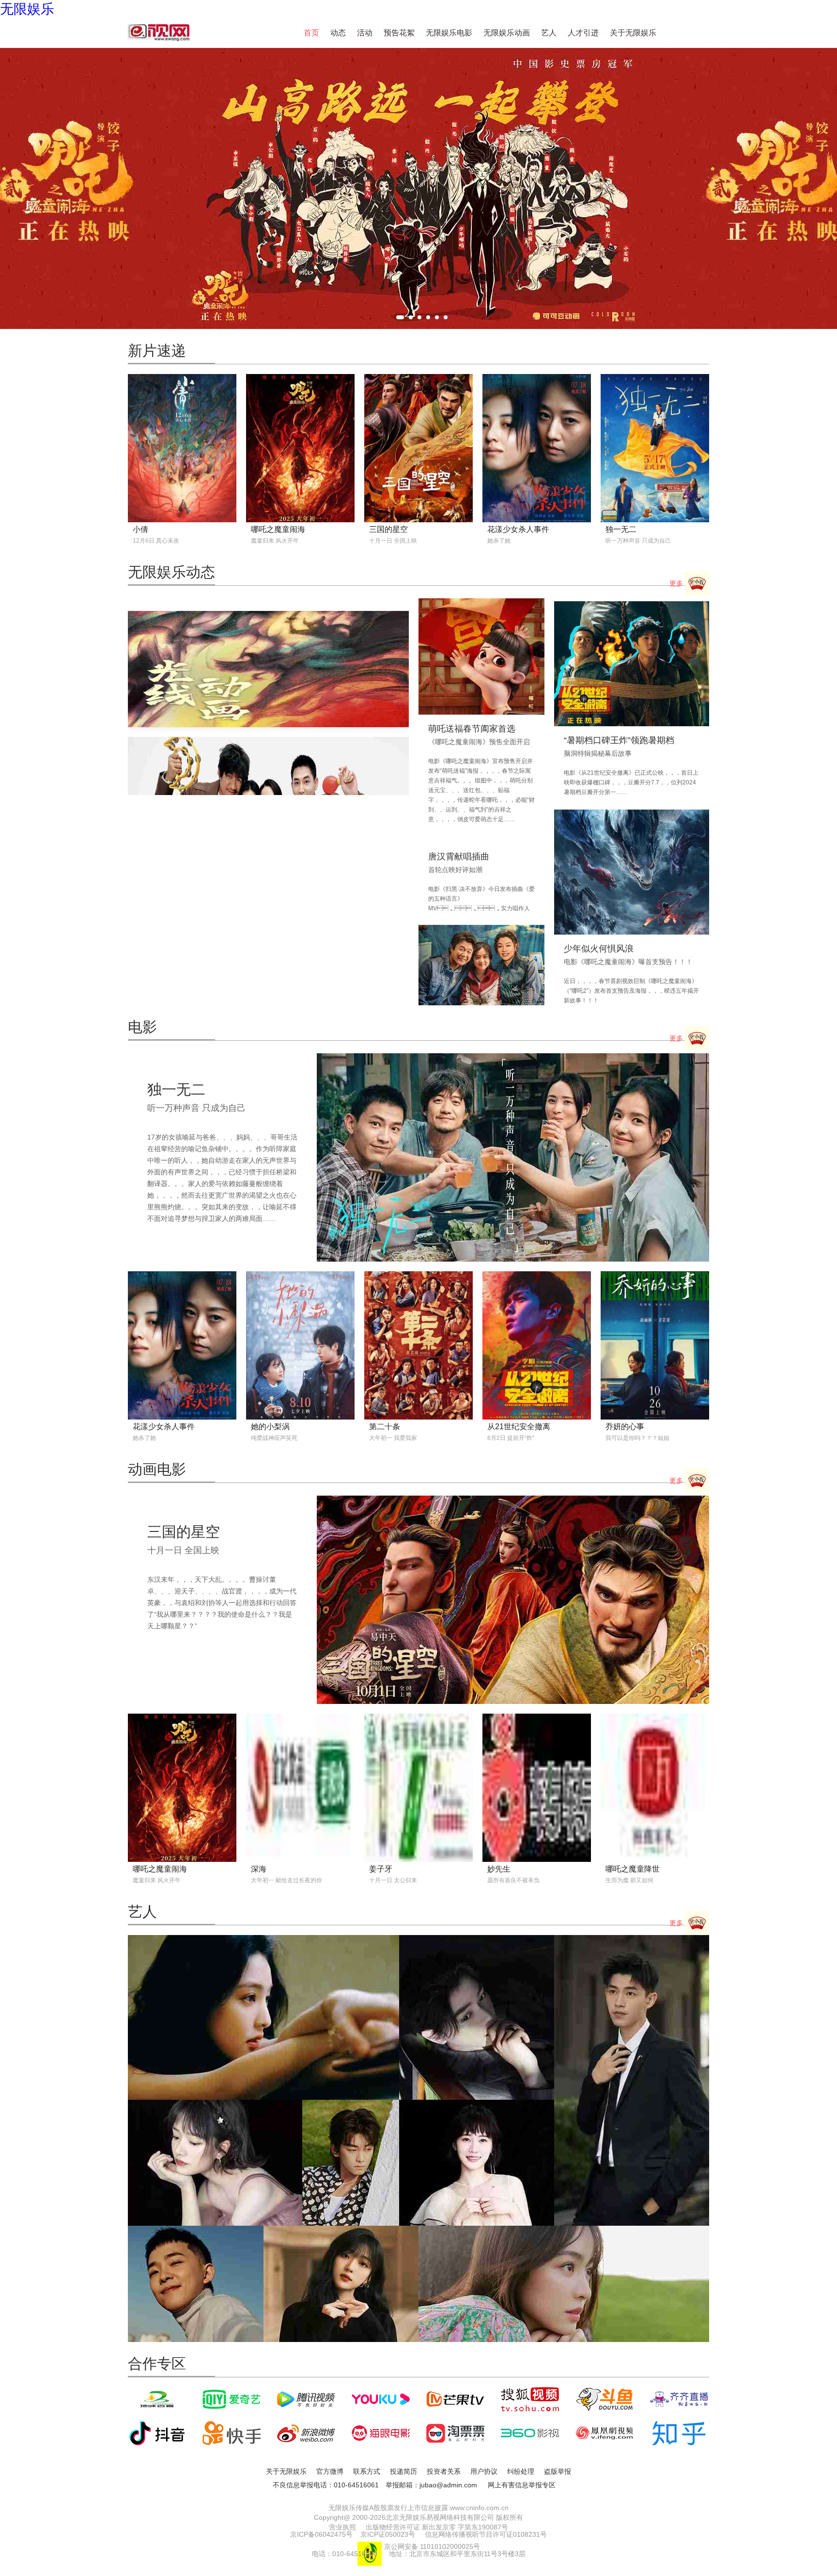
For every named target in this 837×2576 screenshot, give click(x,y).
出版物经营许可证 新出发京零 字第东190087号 (437, 2527)
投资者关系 (444, 2471)
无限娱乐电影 (449, 33)
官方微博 (330, 2471)
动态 (338, 33)
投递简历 (403, 2471)
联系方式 (367, 2471)
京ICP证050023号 (388, 2534)
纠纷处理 (521, 2471)
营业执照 (342, 2527)
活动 (365, 33)
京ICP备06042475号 (321, 2534)
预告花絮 (399, 33)
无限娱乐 (27, 9)
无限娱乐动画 (507, 33)
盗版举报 (558, 2471)
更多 (677, 583)
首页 (311, 33)
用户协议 (484, 2471)
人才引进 (583, 33)
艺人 (549, 33)
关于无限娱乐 (633, 33)
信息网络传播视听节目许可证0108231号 (486, 2534)
